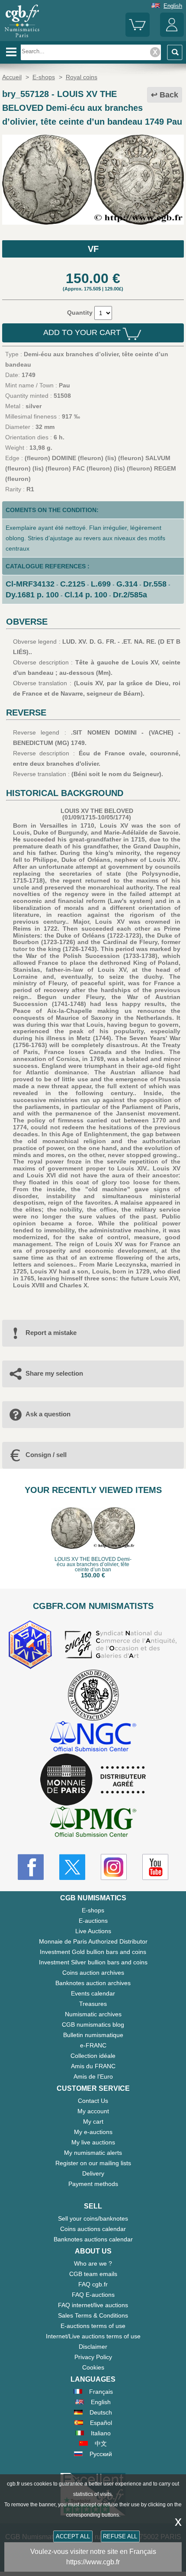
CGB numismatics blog (93, 2025)
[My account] (172, 35)
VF (93, 249)
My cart (93, 2121)
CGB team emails (93, 2274)
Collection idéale (93, 2056)
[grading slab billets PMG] (93, 1823)
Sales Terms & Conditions (93, 2315)
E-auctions (93, 1921)
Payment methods (93, 2184)
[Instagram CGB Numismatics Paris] (114, 1867)
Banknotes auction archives (93, 1983)
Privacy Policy (93, 2357)
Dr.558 (155, 584)
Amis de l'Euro (93, 2076)
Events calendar (93, 1993)
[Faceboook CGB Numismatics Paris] (31, 1867)
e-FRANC (93, 2045)
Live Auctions (93, 1931)
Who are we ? (93, 2263)
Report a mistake (51, 1333)
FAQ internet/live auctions (93, 2305)
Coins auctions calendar (93, 2229)
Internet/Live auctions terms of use (93, 2336)
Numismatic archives (93, 2014)
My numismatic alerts (93, 2153)
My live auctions (93, 2142)
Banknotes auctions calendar (93, 2239)
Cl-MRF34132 (30, 584)
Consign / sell (46, 1455)
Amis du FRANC (93, 2066)
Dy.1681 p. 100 (32, 595)
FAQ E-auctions (93, 2295)
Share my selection (54, 1373)
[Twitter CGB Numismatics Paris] (72, 1867)
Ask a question (48, 1414)
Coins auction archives (93, 1973)
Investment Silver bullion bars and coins (93, 1962)
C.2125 (73, 584)
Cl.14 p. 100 (86, 595)
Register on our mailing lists (93, 2163)
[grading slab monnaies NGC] (93, 1737)
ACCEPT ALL (73, 2536)
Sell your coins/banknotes (93, 2218)
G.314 (127, 584)
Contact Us (93, 2101)
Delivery (93, 2173)
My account (93, 2111)
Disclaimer (93, 2347)
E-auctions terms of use (93, 2326)
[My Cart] (137, 35)
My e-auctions (93, 2132)
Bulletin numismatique (93, 2035)
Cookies (93, 2367)
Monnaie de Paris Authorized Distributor (93, 1941)
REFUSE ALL (120, 2536)
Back (169, 95)
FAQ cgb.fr (93, 2284)
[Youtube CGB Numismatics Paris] (155, 1867)
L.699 (101, 584)
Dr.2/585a (130, 595)
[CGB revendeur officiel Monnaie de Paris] (93, 1780)
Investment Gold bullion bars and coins (93, 1952)
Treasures (93, 2004)
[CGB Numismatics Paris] (22, 38)
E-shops (93, 1910)
